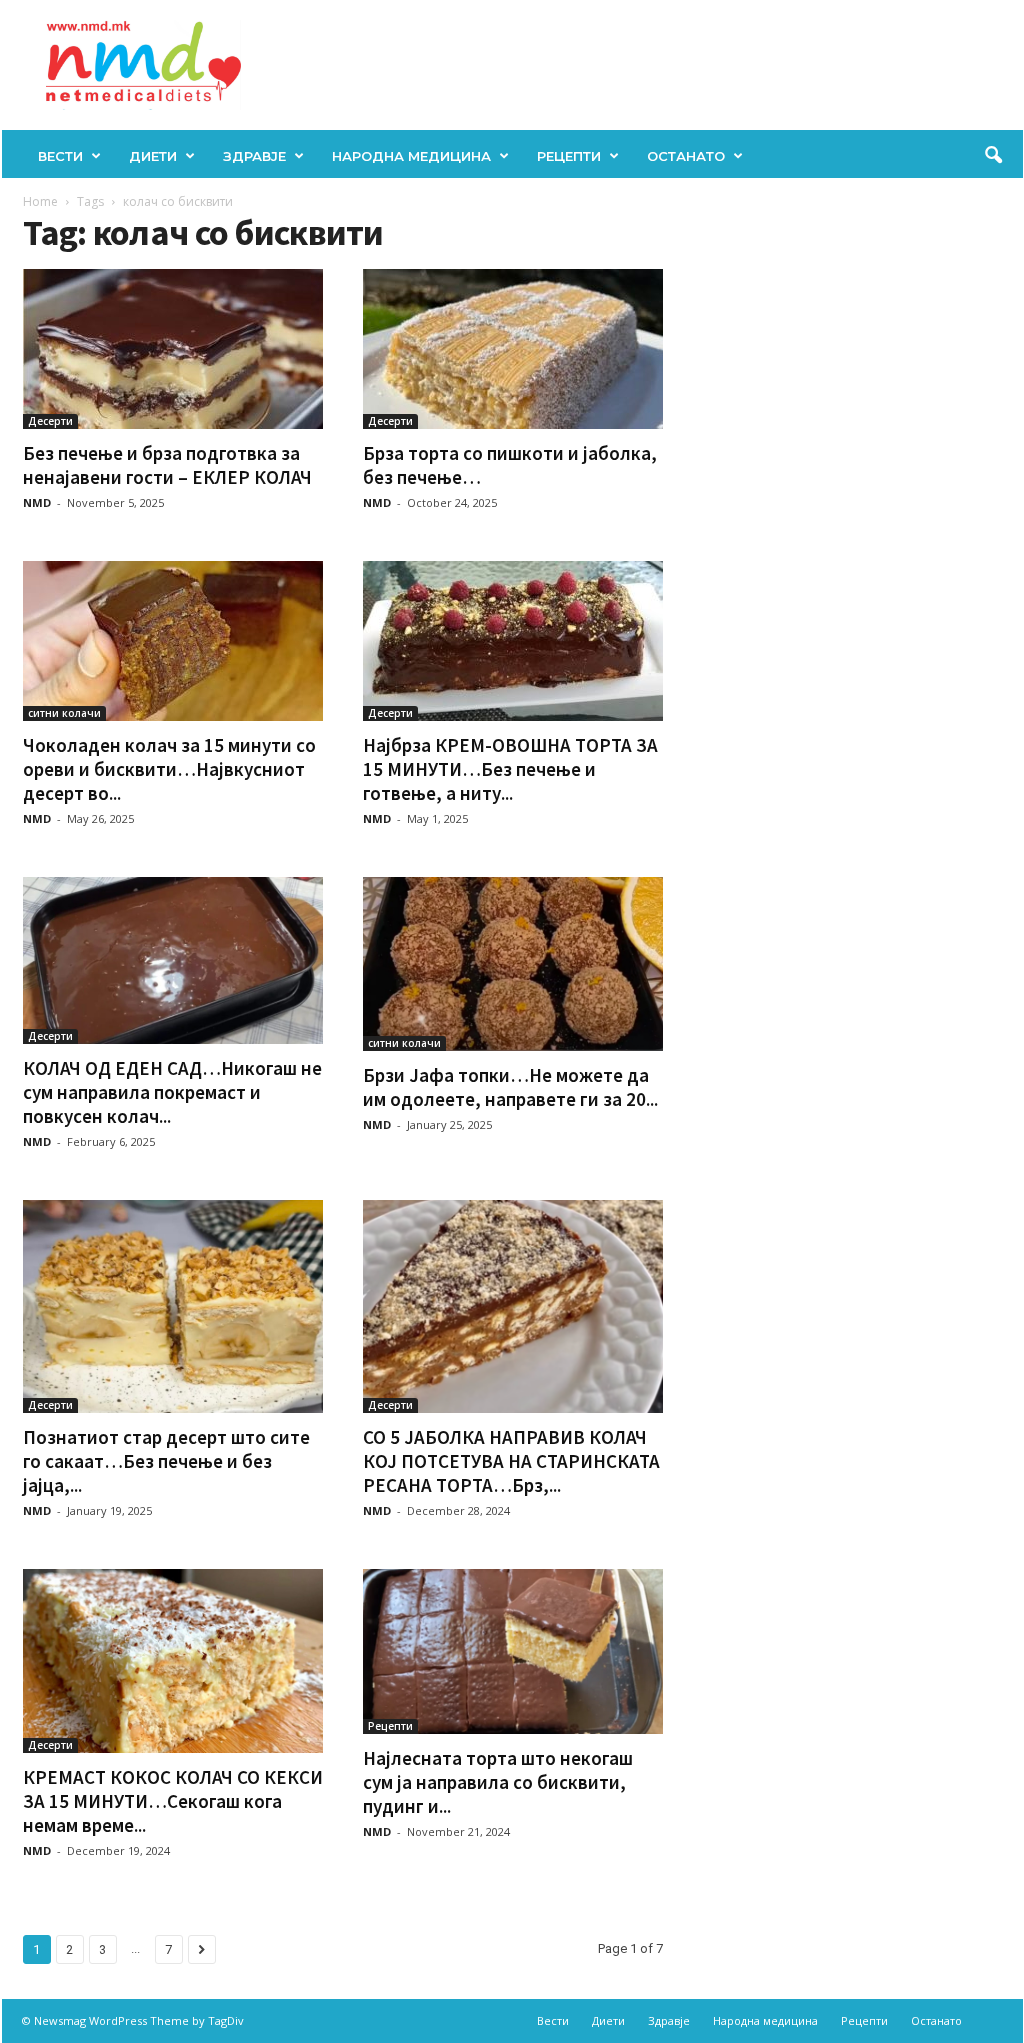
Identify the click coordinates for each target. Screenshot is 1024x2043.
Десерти (50, 421)
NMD (37, 502)
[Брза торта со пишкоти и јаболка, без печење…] (513, 349)
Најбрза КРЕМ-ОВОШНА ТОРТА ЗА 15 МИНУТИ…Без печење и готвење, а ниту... (510, 769)
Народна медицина (411, 156)
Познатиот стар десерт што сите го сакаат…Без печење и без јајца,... (166, 1461)
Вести (60, 156)
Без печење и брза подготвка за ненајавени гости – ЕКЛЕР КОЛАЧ (167, 465)
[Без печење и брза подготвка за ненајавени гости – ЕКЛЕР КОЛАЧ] (173, 349)
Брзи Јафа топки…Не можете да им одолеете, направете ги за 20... (510, 1087)
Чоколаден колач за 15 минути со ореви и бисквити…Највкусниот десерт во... (169, 769)
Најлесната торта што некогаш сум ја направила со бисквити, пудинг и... (498, 1782)
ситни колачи (64, 713)
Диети (153, 156)
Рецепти (569, 156)
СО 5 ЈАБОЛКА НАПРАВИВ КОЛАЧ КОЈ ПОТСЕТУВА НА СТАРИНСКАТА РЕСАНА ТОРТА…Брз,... (511, 1461)
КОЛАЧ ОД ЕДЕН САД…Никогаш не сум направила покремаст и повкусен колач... (172, 1092)
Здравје (254, 156)
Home (40, 201)
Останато (686, 156)
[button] (993, 156)
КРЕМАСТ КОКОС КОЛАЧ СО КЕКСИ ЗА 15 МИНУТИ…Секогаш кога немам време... (173, 1801)
